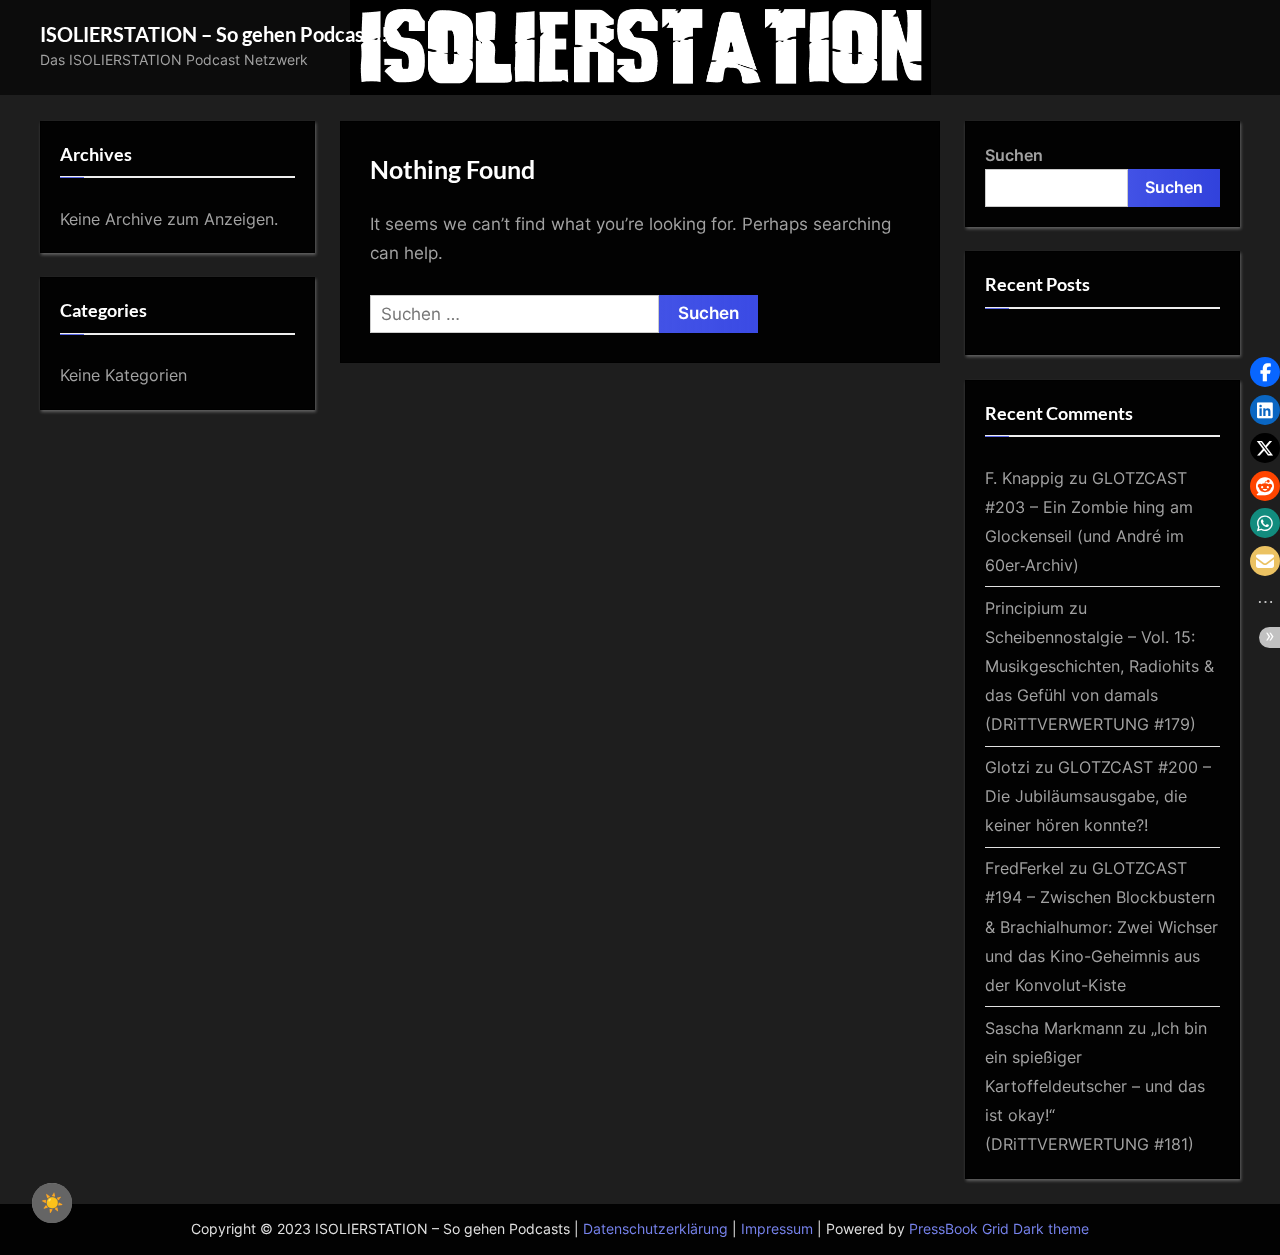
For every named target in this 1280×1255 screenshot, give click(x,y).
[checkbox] (52, 1203)
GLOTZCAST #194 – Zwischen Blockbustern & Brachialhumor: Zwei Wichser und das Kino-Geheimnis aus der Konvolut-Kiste (1101, 926)
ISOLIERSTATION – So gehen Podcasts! (214, 34)
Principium (1024, 608)
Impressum (777, 1229)
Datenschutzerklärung (655, 1229)
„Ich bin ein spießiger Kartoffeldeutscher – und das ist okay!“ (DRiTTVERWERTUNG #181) (1096, 1086)
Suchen (1014, 155)
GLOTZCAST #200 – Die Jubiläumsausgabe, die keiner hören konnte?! (1098, 796)
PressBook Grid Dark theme (999, 1229)
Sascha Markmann (1054, 1028)
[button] (1265, 372)
